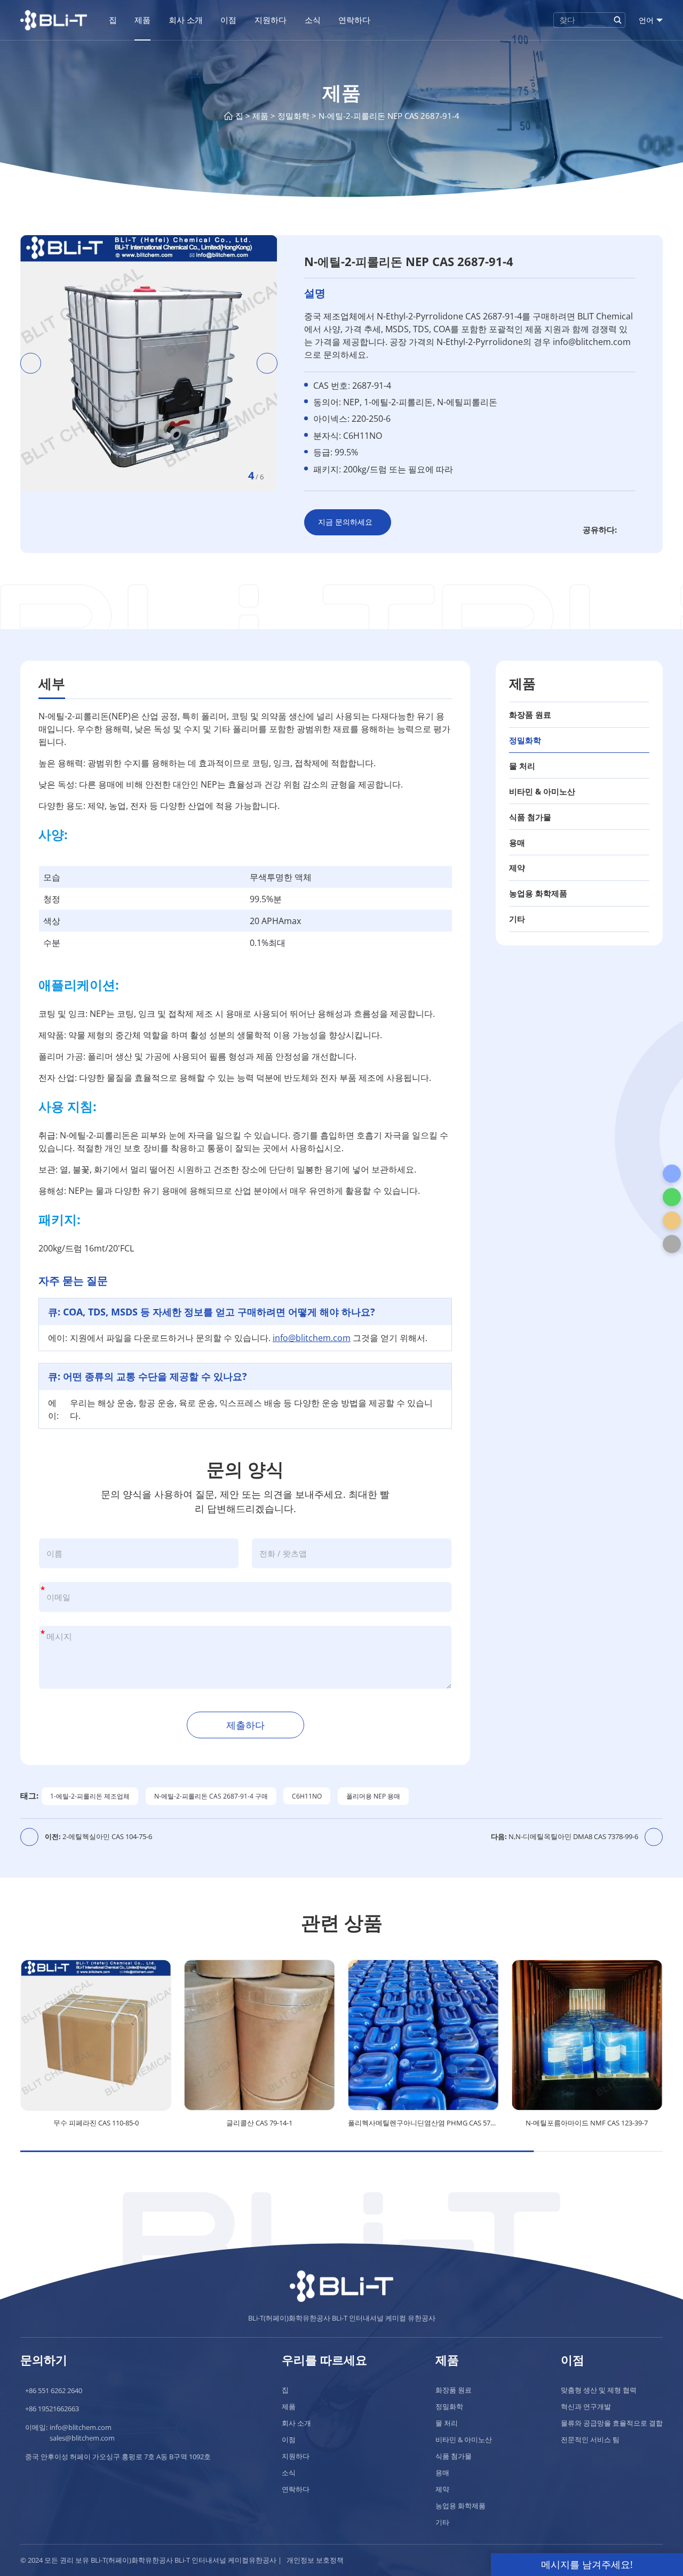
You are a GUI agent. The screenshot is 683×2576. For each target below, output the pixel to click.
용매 (517, 842)
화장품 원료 (530, 715)
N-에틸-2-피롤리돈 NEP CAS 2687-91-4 (389, 116)
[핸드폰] (672, 1174)
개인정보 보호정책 (315, 2560)
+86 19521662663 (52, 2409)
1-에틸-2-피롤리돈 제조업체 (90, 1796)
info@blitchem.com (312, 1338)
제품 (142, 20)
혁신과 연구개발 (586, 2406)
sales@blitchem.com (82, 2438)
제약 (517, 868)
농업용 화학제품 (538, 893)
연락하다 (354, 20)
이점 (228, 20)
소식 (313, 20)
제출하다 (245, 1725)
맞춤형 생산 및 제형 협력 (599, 2390)
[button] (31, 363)
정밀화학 (293, 116)
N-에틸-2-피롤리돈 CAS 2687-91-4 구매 (211, 1796)
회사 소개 (186, 20)
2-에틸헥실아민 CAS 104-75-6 (98, 1836)
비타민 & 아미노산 (542, 791)
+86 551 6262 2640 (54, 2390)
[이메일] (672, 1221)
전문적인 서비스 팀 (590, 2439)
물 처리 (522, 766)
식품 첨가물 (530, 817)
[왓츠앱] (672, 1197)
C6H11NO (307, 1796)
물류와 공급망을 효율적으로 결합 (612, 2423)
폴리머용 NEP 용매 (373, 1796)
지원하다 (271, 20)
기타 (517, 919)
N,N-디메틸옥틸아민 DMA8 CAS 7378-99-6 (565, 1836)
